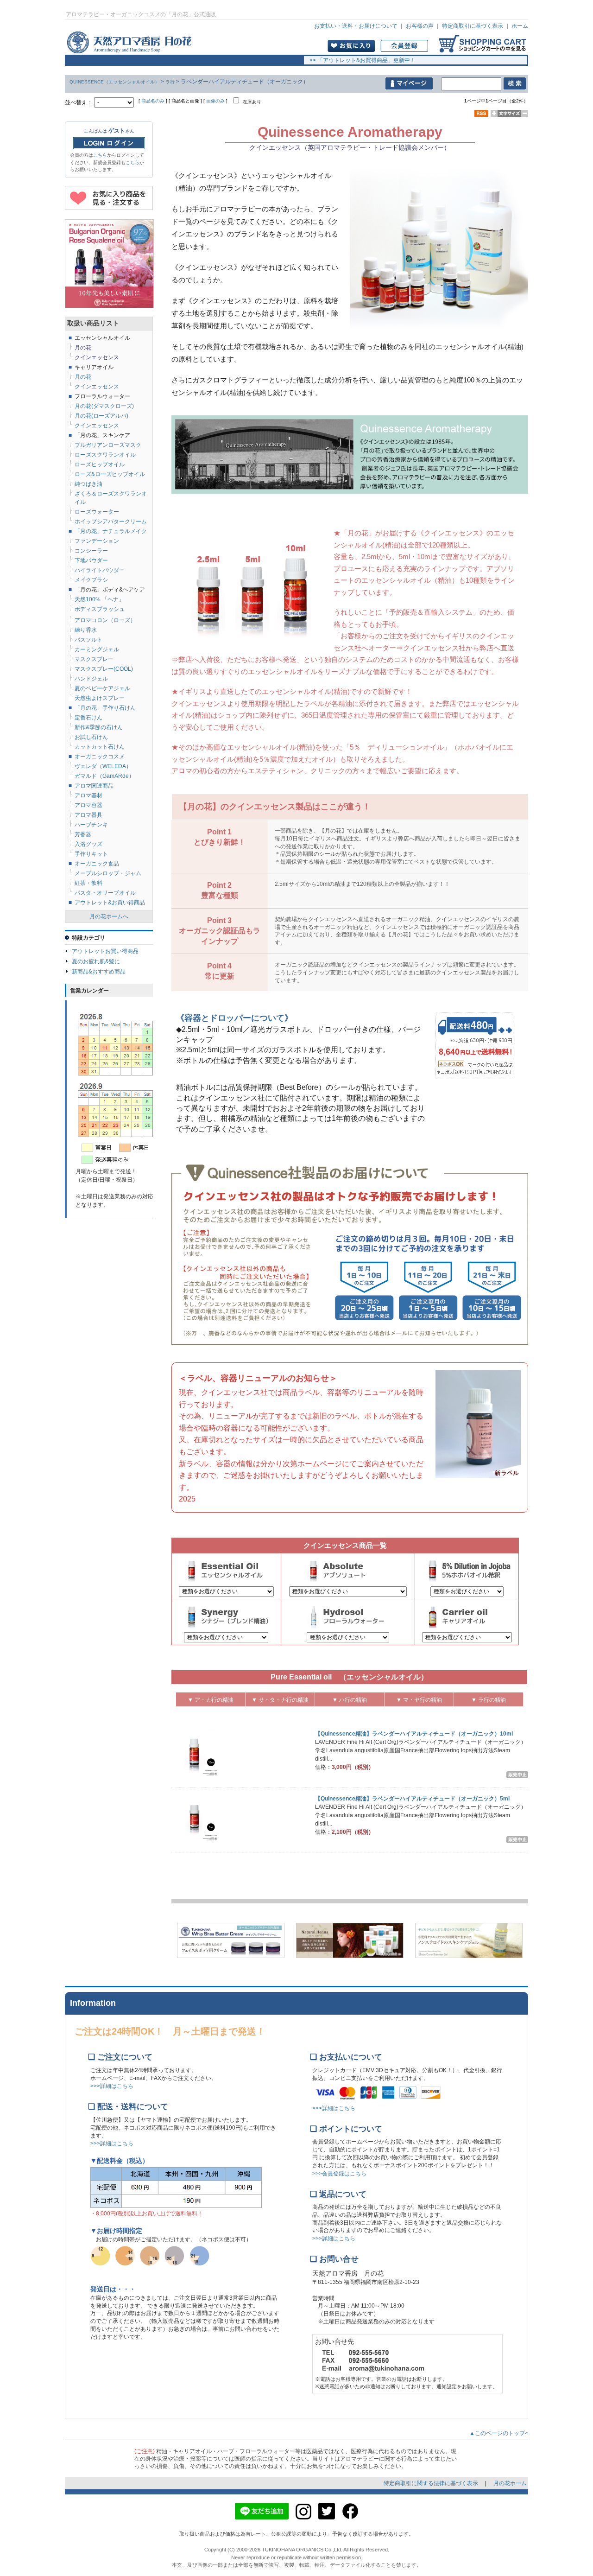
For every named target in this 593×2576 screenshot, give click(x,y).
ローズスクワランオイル (105, 455)
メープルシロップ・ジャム (108, 873)
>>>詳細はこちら (112, 2086)
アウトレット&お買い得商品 (110, 903)
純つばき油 (88, 484)
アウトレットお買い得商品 (105, 951)
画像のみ (215, 101)
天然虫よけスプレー (100, 698)
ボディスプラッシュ (100, 609)
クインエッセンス (97, 426)
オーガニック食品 (97, 864)
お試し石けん (91, 737)
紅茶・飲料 (88, 883)
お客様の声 (420, 26)
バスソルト (88, 640)
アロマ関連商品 (94, 786)
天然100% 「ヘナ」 (99, 599)
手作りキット (91, 854)
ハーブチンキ (91, 825)
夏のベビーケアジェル (102, 688)
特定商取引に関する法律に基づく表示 (432, 2483)
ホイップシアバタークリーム (111, 522)
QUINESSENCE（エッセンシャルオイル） (114, 82)
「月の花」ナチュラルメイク (111, 531)
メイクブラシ (91, 580)
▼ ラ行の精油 (489, 1700)
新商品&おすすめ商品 (99, 972)
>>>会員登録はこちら (339, 2174)
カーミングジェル (97, 649)
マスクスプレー (94, 659)
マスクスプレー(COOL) (104, 669)
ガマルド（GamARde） (104, 776)
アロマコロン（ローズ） (105, 620)
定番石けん (88, 718)
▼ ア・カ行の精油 (211, 1700)
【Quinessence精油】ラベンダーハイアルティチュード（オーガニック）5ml (412, 1799)
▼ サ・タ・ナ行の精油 (280, 1700)
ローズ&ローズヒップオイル (110, 474)
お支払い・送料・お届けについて (356, 26)
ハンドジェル (91, 679)
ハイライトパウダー (100, 570)
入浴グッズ (88, 844)
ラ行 (170, 82)
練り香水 (86, 630)
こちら (100, 155)
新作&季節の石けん (99, 727)
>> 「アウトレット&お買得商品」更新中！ (360, 60)
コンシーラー (91, 551)
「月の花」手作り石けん (105, 708)
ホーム (520, 26)
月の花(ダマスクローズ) (104, 406)
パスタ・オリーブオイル (105, 893)
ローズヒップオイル (100, 464)
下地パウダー (91, 560)
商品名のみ (153, 101)
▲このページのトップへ (503, 2433)
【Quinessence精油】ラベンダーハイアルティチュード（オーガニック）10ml (414, 1734)
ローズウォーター (97, 512)
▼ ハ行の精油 (350, 1700)
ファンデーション (97, 541)
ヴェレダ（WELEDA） (103, 766)
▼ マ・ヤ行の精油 (419, 1700)
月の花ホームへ (109, 916)
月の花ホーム (510, 2483)
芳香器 (83, 834)
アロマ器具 (88, 815)
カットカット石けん (100, 747)
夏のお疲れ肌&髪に (96, 961)
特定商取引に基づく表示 (473, 26)
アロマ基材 (88, 795)
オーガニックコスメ (100, 757)
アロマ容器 (88, 805)
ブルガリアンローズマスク (108, 445)
